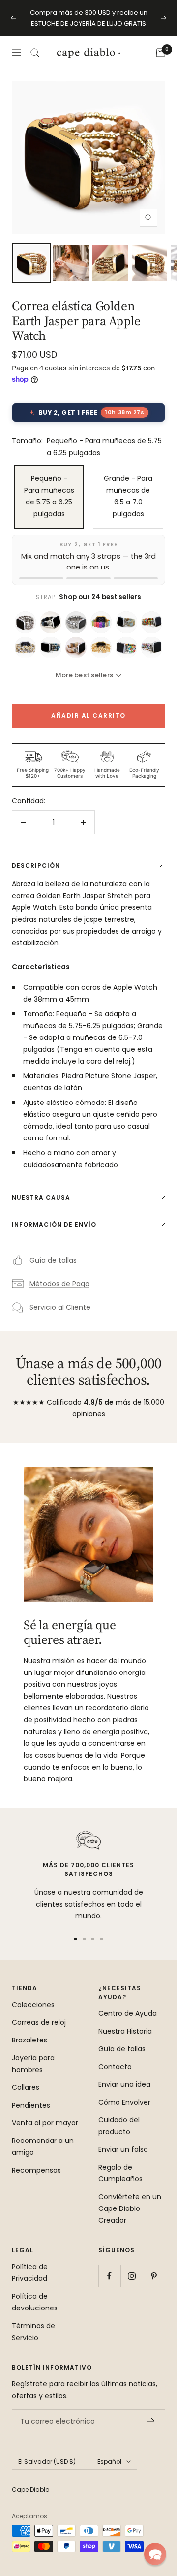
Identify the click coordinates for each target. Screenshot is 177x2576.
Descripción (36, 865)
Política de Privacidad (30, 2273)
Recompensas (36, 2170)
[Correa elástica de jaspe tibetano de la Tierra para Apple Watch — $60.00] (126, 622)
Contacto (115, 2067)
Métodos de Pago (59, 1284)
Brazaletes (29, 2040)
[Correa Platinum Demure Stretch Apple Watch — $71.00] (25, 622)
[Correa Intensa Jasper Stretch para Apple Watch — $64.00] (152, 648)
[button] (155, 2554)
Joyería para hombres (33, 2064)
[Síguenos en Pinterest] (154, 2276)
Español (109, 2461)
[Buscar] (35, 53)
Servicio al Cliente (60, 1307)
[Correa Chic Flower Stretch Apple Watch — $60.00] (152, 622)
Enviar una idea (124, 2084)
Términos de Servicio (33, 2332)
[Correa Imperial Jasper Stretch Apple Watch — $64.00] (50, 648)
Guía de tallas (53, 1260)
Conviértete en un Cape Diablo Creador (130, 2208)
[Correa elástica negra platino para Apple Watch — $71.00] (76, 622)
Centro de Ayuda (128, 2013)
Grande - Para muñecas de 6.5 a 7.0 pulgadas (128, 496)
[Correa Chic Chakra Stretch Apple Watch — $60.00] (101, 622)
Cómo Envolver (124, 2102)
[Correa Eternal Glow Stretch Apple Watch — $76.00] (25, 648)
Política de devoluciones (35, 2302)
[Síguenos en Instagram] (132, 2276)
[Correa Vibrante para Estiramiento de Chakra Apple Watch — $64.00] (126, 648)
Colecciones (33, 2005)
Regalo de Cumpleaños (120, 2173)
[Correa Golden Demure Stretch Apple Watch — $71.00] (101, 648)
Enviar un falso (123, 2149)
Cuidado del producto (119, 2126)
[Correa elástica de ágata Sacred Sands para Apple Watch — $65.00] (76, 648)
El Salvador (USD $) (47, 2461)
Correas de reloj (39, 2022)
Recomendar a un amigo (43, 2146)
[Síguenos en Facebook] (109, 2276)
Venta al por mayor (45, 2123)
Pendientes (31, 2105)
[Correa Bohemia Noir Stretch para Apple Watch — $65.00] (50, 622)
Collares (26, 2087)
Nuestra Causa (41, 1197)
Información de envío (54, 1224)
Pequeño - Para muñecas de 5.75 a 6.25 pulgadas (49, 496)
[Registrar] (151, 2421)
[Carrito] (160, 53)
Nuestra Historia (125, 2031)
